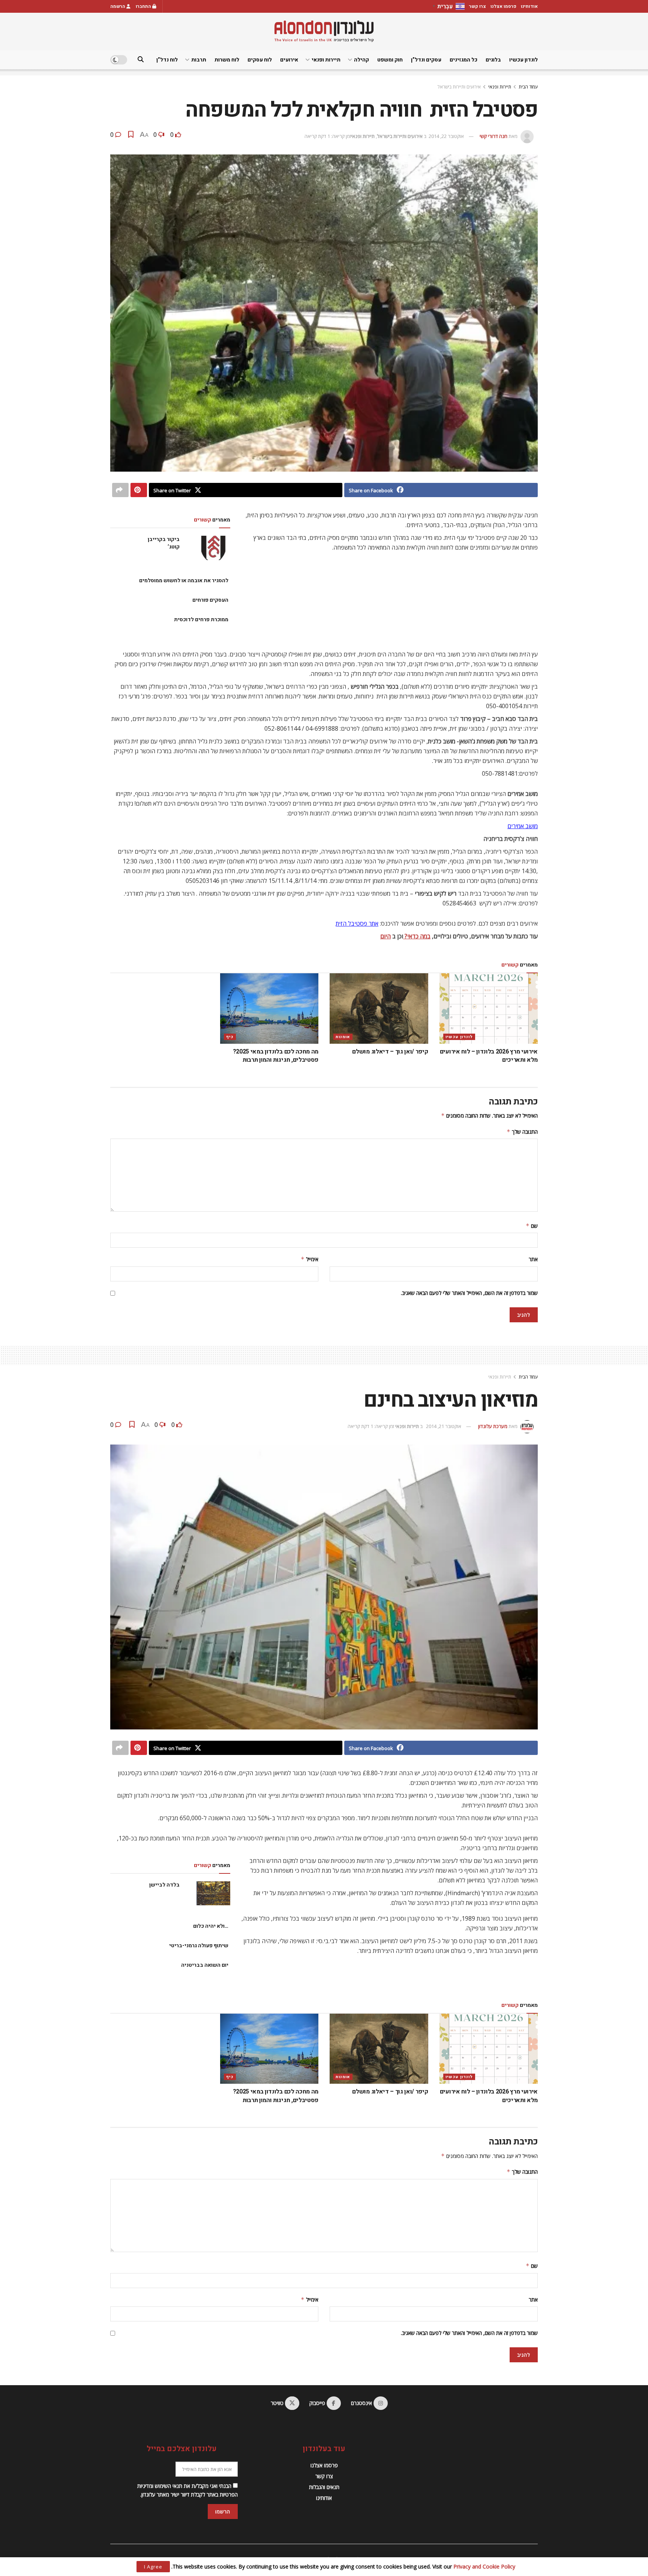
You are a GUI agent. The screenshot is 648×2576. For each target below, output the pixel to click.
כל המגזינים (463, 60)
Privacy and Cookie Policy (484, 2566)
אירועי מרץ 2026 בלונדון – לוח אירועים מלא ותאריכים (489, 1056)
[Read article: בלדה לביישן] (213, 1893)
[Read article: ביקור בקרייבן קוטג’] (213, 548)
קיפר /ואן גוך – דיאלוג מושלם (390, 1052)
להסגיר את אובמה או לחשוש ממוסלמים (184, 581)
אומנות (343, 1037)
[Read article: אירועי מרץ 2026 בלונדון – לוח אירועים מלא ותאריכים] (489, 1009)
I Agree (153, 2567)
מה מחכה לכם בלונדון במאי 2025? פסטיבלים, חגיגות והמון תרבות (276, 1056)
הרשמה (118, 6)
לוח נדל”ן (167, 60)
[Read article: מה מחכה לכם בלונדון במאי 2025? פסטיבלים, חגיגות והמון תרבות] (269, 1009)
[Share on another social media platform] (120, 490)
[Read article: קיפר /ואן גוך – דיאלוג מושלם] (379, 1009)
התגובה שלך (522, 1132)
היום (385, 936)
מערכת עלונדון (493, 1426)
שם (532, 1226)
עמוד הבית (528, 87)
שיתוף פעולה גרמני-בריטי (199, 1946)
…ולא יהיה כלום (211, 1926)
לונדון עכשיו (523, 60)
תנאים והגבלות (324, 2487)
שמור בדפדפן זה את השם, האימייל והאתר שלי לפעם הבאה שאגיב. (469, 1293)
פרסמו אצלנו (503, 6)
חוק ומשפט (390, 60)
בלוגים (493, 60)
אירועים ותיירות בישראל (459, 87)
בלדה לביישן (164, 1885)
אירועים (289, 60)
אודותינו (529, 6)
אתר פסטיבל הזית (357, 923)
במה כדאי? (417, 936)
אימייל (310, 1259)
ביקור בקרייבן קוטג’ (164, 543)
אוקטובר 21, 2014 (444, 1426)
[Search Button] (141, 60)
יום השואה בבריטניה (205, 1965)
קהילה (361, 60)
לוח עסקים (260, 60)
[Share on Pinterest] (139, 490)
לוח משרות (227, 60)
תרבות (199, 60)
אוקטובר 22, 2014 (446, 136)
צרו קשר (478, 6)
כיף (230, 1037)
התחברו (144, 6)
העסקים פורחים (210, 600)
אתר (533, 1259)
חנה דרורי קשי (493, 136)
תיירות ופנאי (326, 60)
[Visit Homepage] (324, 31)
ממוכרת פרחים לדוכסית (201, 620)
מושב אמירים (523, 826)
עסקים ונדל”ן (426, 60)
